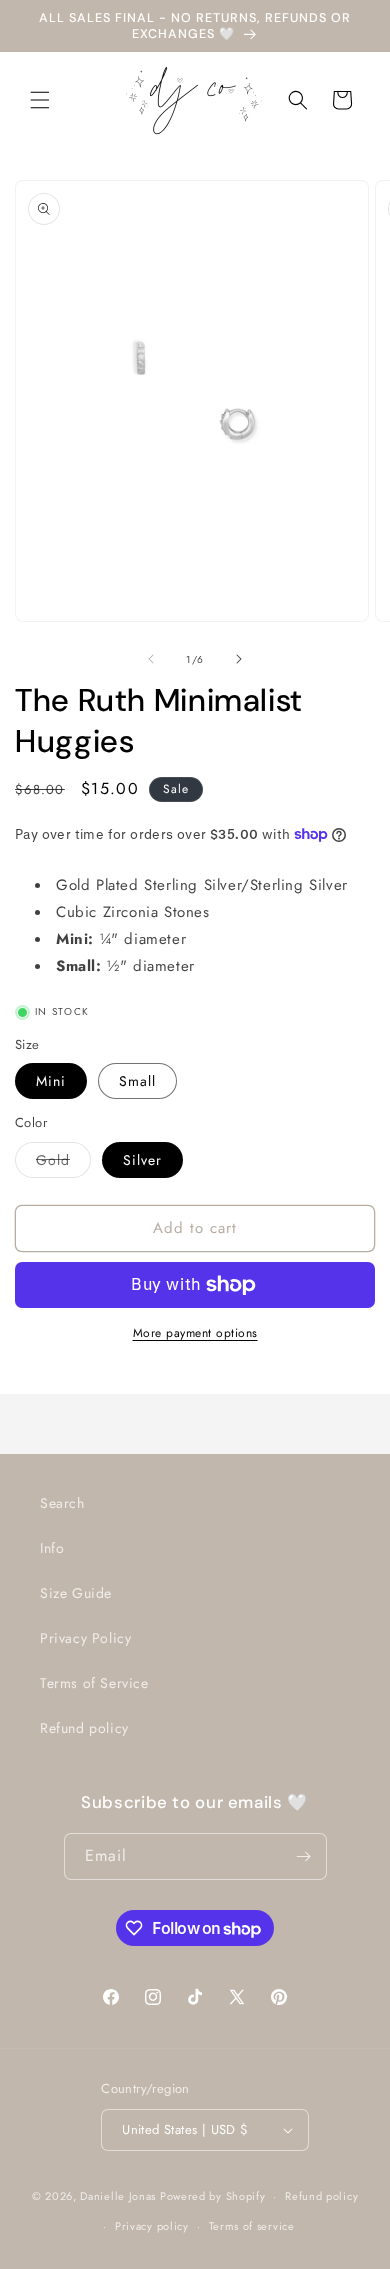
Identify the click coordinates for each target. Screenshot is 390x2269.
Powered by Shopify (213, 2196)
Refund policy (84, 1728)
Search (62, 1503)
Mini (51, 1081)
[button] (40, 100)
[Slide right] (239, 659)
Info (52, 1548)
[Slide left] (151, 659)
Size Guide (76, 1593)
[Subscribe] (304, 1856)
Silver (142, 1160)
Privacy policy (152, 2226)
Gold (63, 1163)
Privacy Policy (85, 1638)
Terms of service (252, 2226)
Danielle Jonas (118, 2196)
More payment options (195, 1333)
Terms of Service (94, 1683)
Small (137, 1081)
